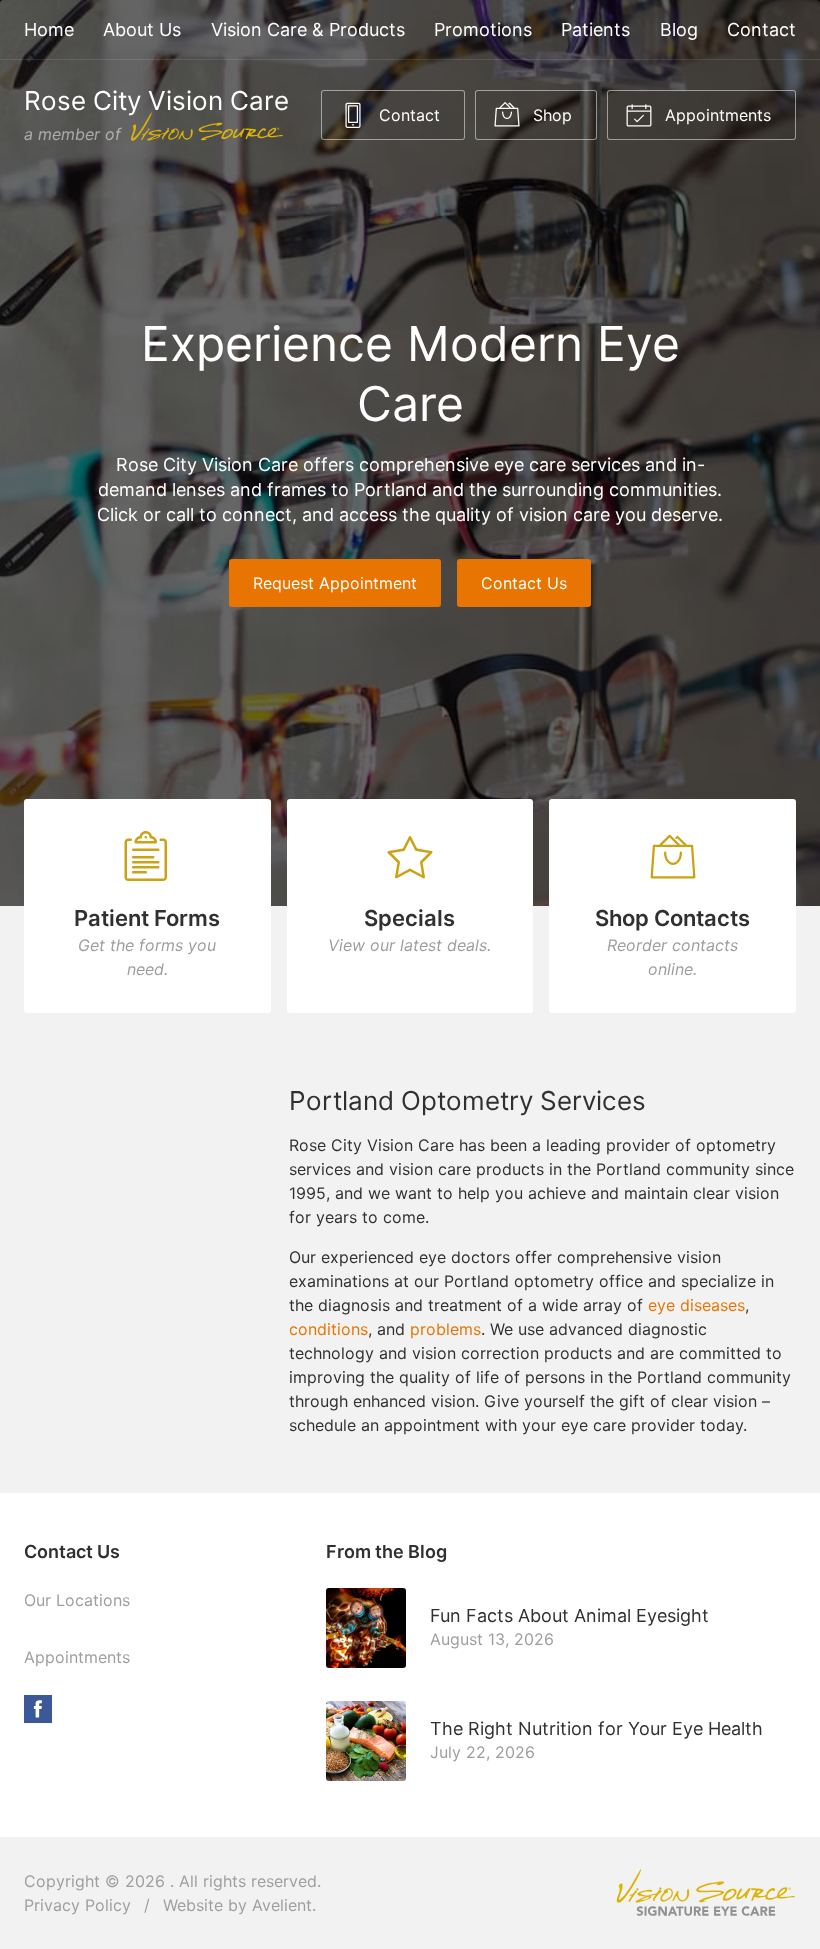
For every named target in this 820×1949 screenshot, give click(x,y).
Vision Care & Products (308, 29)
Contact (761, 29)
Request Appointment (335, 583)
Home (49, 29)
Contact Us (524, 583)
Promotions (483, 29)
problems (445, 1329)
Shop (550, 115)
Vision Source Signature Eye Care (706, 1892)
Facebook (38, 1709)
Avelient (282, 1905)
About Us (142, 29)
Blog (679, 29)
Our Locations (77, 1600)
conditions (328, 1329)
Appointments (715, 115)
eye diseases (696, 1305)
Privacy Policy (77, 1905)
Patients (595, 29)
